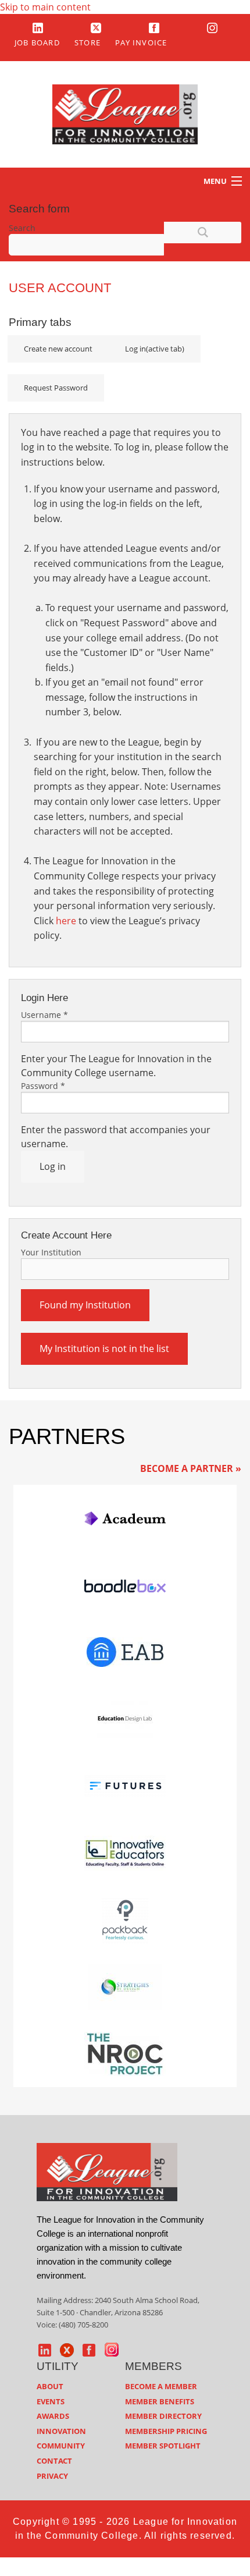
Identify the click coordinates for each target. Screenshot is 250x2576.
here (66, 921)
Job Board (37, 42)
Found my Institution (85, 1305)
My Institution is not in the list (104, 1349)
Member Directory (163, 2416)
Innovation (61, 2431)
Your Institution (51, 1252)
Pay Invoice (141, 42)
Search (22, 228)
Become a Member (161, 2386)
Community (61, 2446)
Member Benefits (160, 2401)
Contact (54, 2461)
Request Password (56, 388)
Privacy (52, 2476)
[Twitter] (96, 27)
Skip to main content (45, 7)
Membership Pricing (166, 2431)
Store (87, 42)
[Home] (125, 113)
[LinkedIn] (38, 27)
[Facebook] (154, 27)
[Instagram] (212, 27)
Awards (53, 2416)
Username (44, 1015)
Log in (155, 349)
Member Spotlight (163, 2446)
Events (51, 2401)
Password (43, 1086)
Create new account (58, 349)
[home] (107, 2171)
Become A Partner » (191, 1468)
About (50, 2386)
